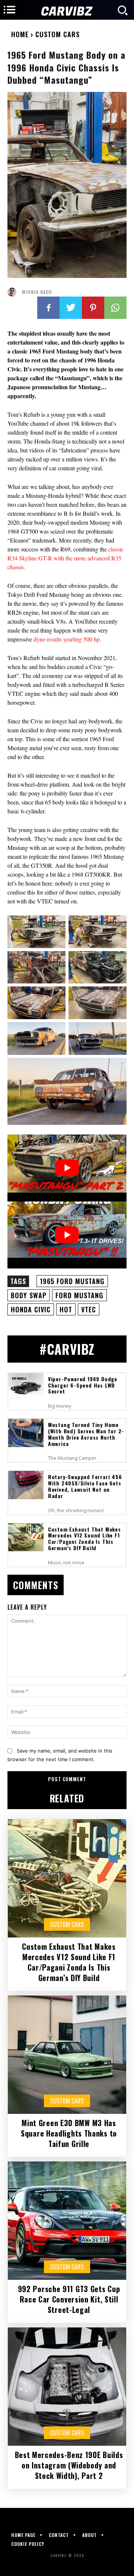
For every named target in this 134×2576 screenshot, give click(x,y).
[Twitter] (71, 308)
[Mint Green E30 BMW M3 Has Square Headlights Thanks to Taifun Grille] (67, 2055)
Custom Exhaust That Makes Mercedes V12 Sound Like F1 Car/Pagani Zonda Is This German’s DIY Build (84, 1538)
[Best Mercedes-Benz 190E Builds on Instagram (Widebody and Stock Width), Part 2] (67, 2387)
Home (20, 34)
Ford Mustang (79, 1295)
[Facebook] (48, 308)
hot (66, 1309)
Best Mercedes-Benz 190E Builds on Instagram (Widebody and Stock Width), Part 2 (69, 2465)
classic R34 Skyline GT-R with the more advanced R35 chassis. (66, 558)
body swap (29, 1295)
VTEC (89, 1309)
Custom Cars (58, 34)
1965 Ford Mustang (72, 1281)
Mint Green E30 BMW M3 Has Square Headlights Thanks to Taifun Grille (69, 2133)
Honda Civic (31, 1309)
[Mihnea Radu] (14, 292)
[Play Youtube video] (67, 1168)
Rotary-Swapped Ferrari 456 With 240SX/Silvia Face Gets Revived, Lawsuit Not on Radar (85, 1486)
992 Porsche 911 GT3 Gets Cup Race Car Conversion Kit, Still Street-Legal (69, 2299)
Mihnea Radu (37, 292)
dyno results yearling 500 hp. (67, 639)
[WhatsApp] (115, 308)
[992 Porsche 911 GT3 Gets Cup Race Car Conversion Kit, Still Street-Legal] (67, 2221)
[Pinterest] (93, 308)
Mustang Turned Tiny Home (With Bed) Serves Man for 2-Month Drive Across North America (86, 1434)
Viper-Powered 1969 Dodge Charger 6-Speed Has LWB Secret (83, 1385)
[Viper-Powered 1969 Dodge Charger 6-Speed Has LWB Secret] (26, 1387)
